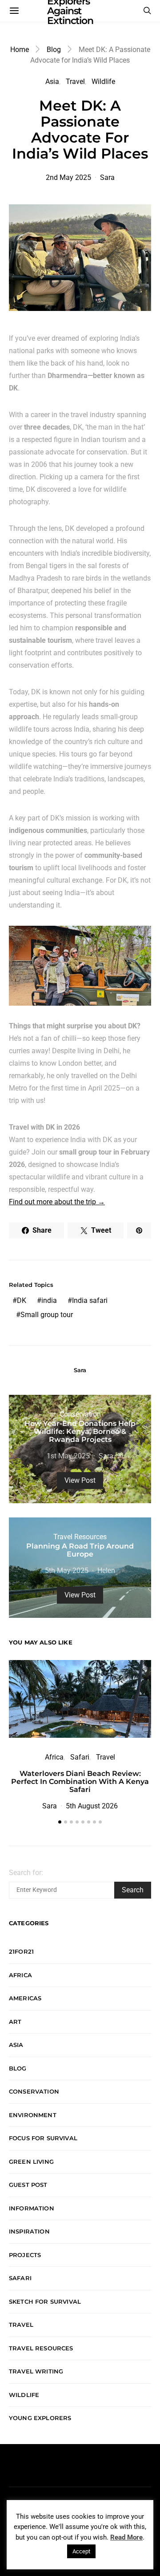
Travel (75, 82)
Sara (107, 177)
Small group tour (47, 1315)
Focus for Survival (43, 2138)
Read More (126, 2537)
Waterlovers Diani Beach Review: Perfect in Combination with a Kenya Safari (80, 1782)
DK (22, 1300)
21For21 (21, 1951)
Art (15, 2022)
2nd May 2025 (68, 177)
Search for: (26, 1873)
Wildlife (103, 82)
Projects (25, 2255)
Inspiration (29, 2231)
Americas (25, 1998)
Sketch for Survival (45, 2301)
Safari (80, 1757)
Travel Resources (80, 1537)
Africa (54, 1757)
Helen (106, 1571)
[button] (60, 1822)
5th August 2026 (92, 1806)
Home (20, 50)
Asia (52, 82)
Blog (54, 50)
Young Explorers (40, 2418)
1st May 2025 (68, 1456)
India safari (90, 1300)
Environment (33, 2115)
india (49, 1300)
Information (32, 2208)
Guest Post (28, 2185)
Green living (31, 2162)
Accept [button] (81, 2551)
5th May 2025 (67, 1571)
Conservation (80, 1414)
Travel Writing (36, 2371)
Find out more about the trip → (57, 1202)
